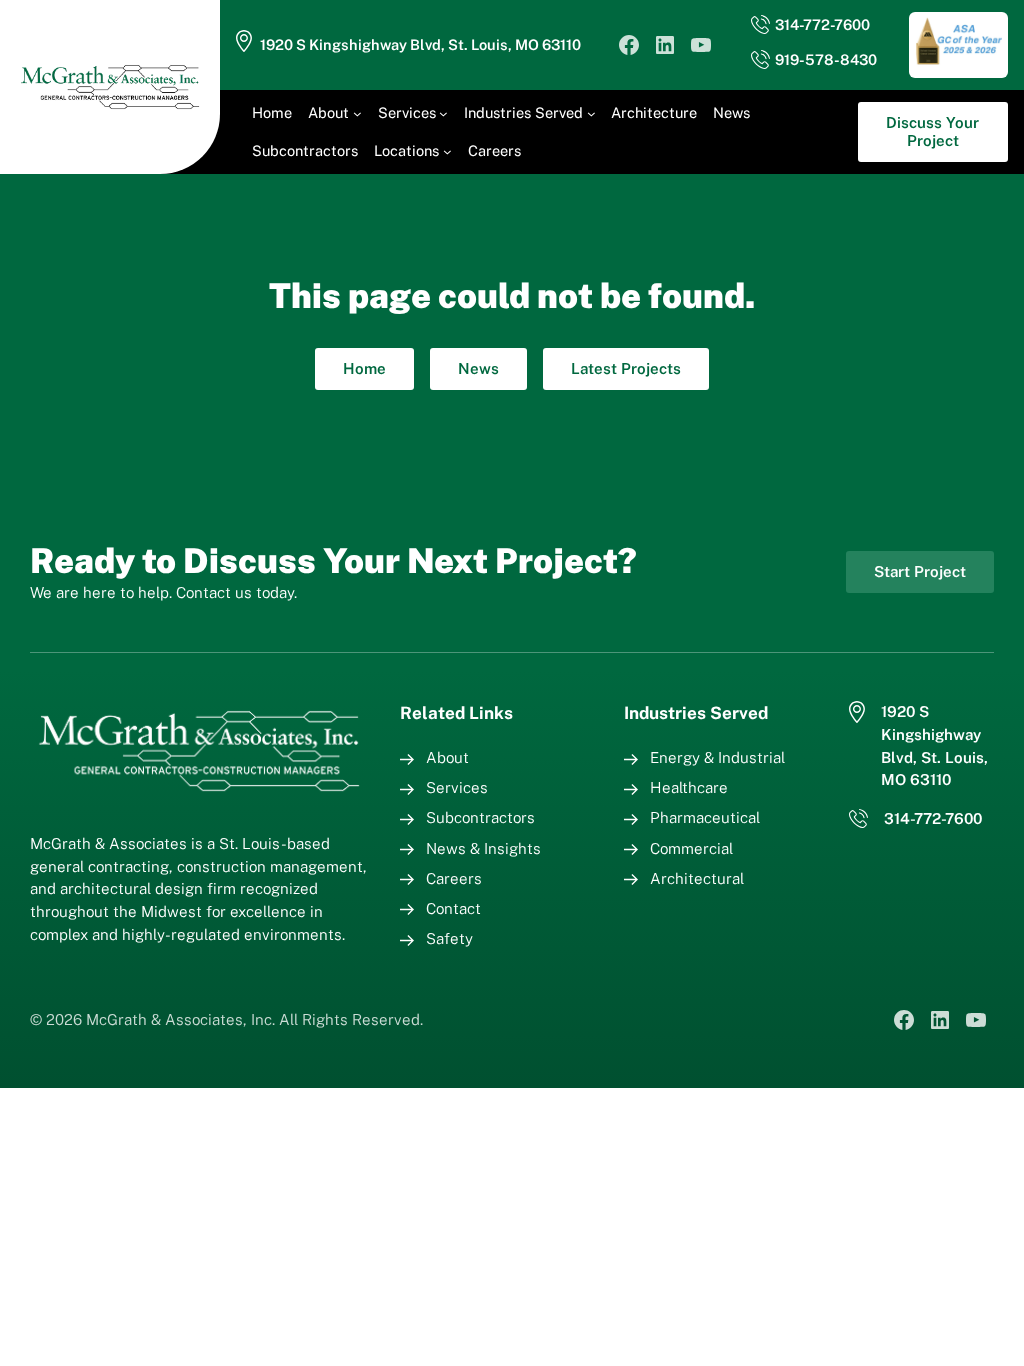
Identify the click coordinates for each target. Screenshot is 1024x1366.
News (478, 368)
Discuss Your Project (932, 131)
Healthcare (689, 787)
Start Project (920, 571)
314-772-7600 (822, 24)
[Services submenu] (443, 113)
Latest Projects (626, 368)
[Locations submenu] (447, 151)
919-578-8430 (826, 59)
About (447, 757)
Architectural (697, 878)
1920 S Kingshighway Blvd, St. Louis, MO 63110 (420, 44)
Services (457, 787)
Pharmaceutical (705, 817)
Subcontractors (480, 817)
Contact (453, 908)
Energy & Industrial (717, 757)
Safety (449, 938)
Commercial (691, 848)
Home (364, 368)
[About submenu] (357, 113)
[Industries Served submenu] (591, 113)
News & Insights (483, 848)
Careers (454, 878)
